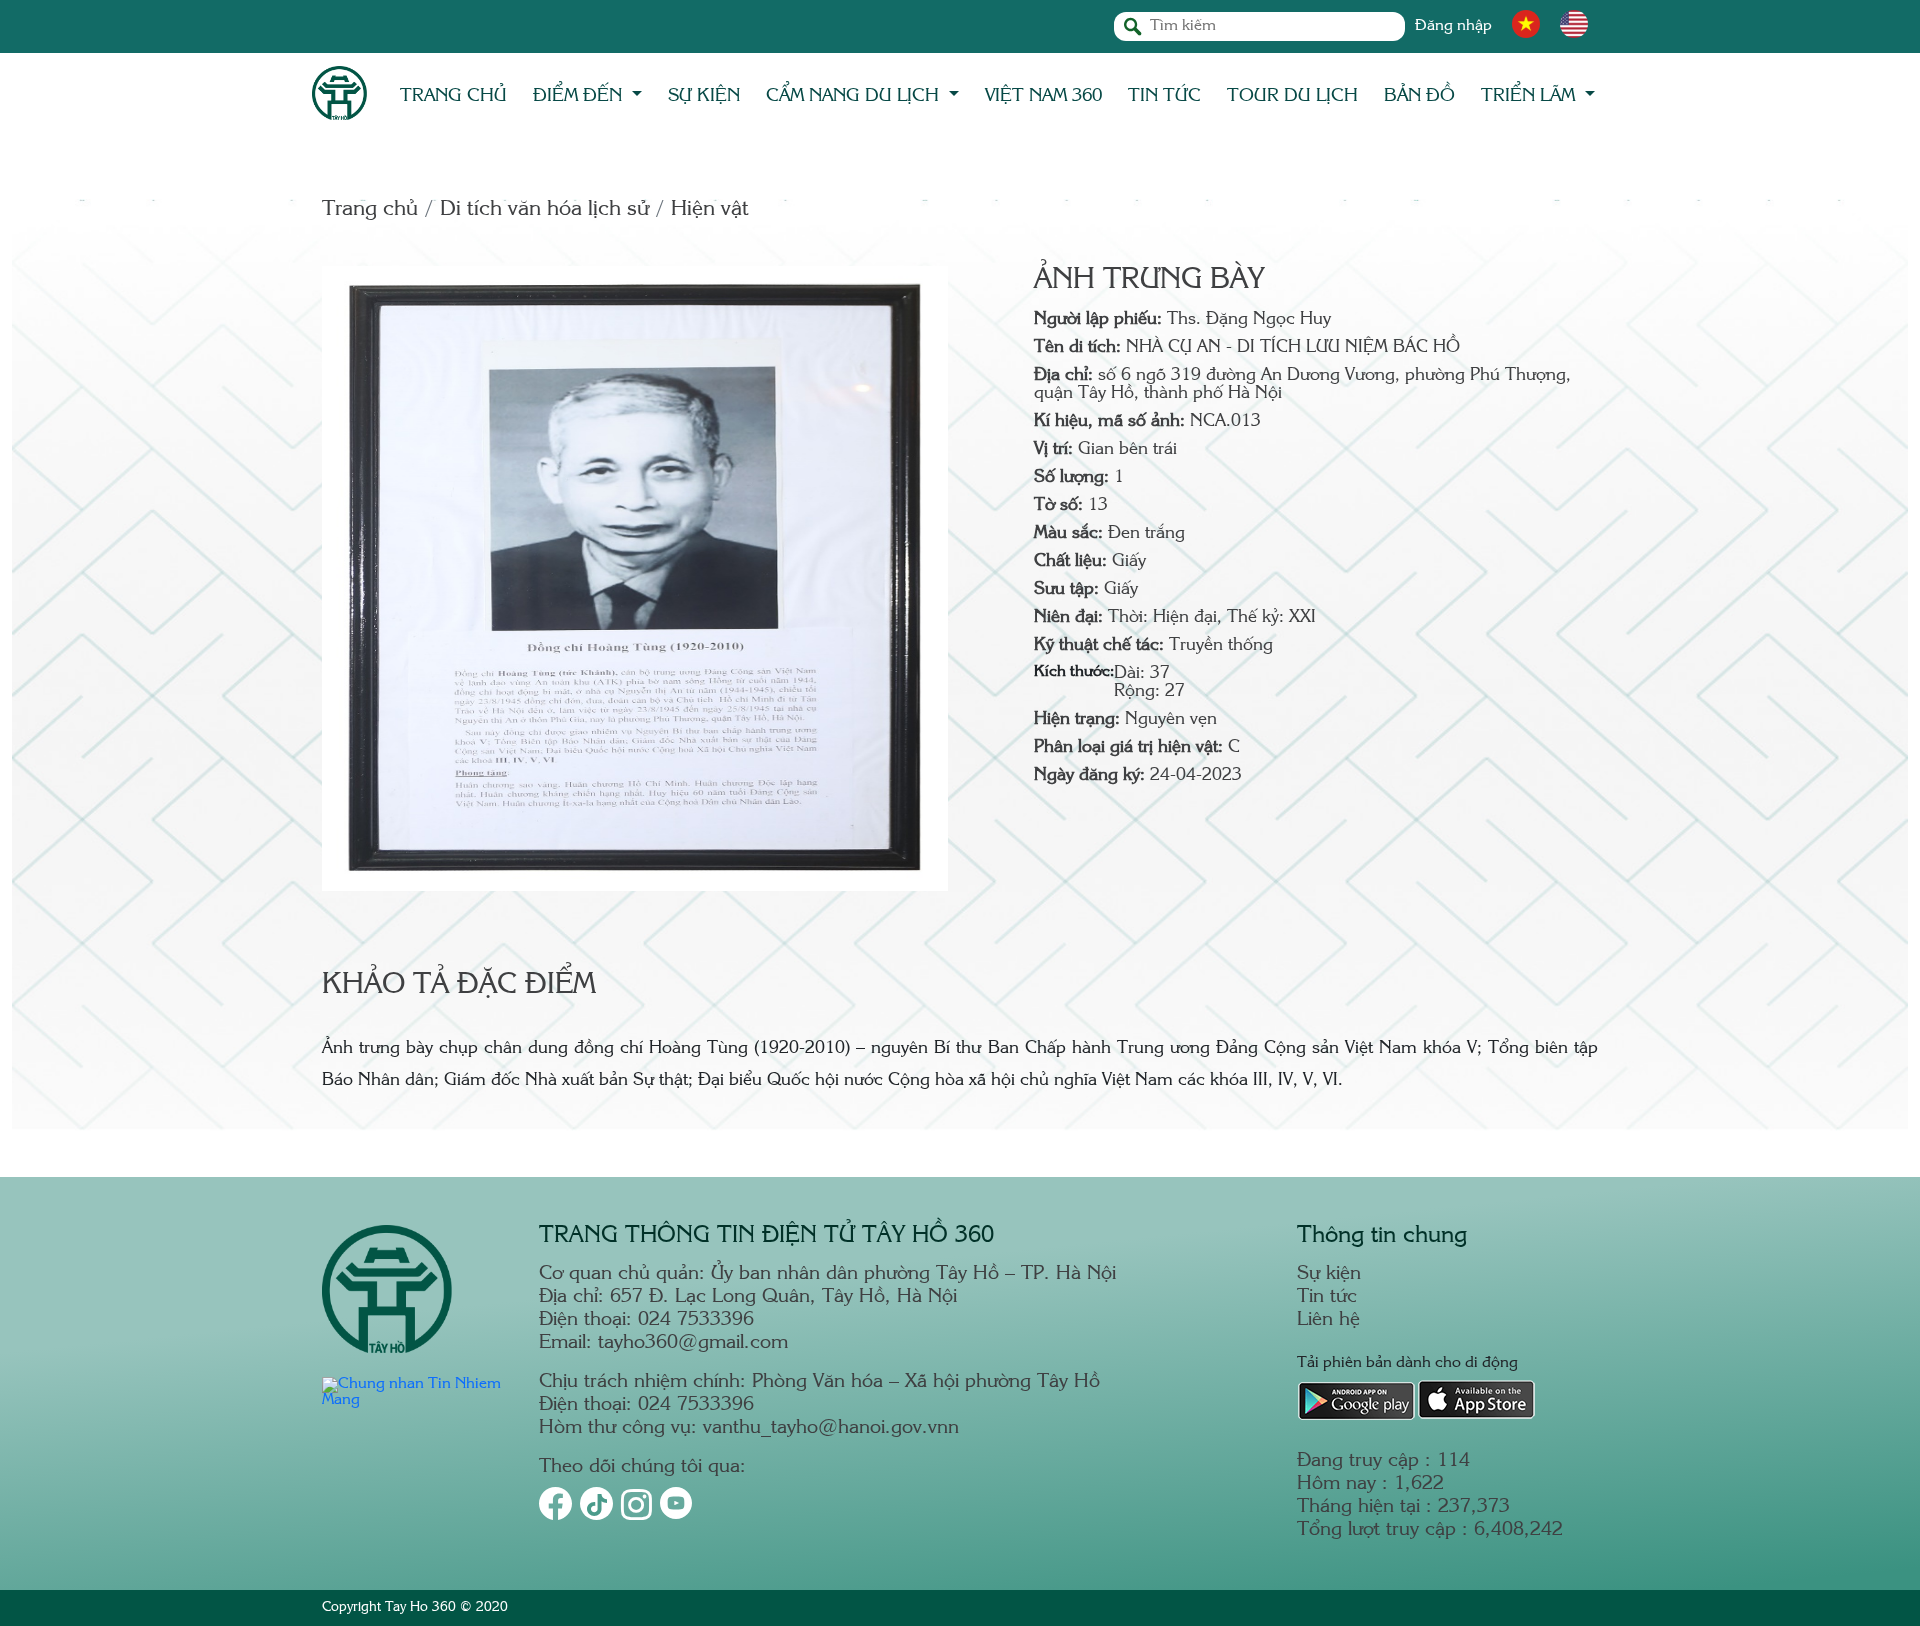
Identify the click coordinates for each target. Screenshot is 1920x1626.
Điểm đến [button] (580, 96)
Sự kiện (704, 96)
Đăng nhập (1453, 26)
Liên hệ (1328, 1320)
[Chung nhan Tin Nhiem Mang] (418, 1400)
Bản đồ (1419, 96)
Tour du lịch (1292, 96)
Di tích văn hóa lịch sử (544, 209)
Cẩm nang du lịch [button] (855, 96)
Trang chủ (370, 209)
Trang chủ (453, 96)
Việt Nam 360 (1043, 96)
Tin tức (1164, 96)
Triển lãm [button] (1530, 96)
